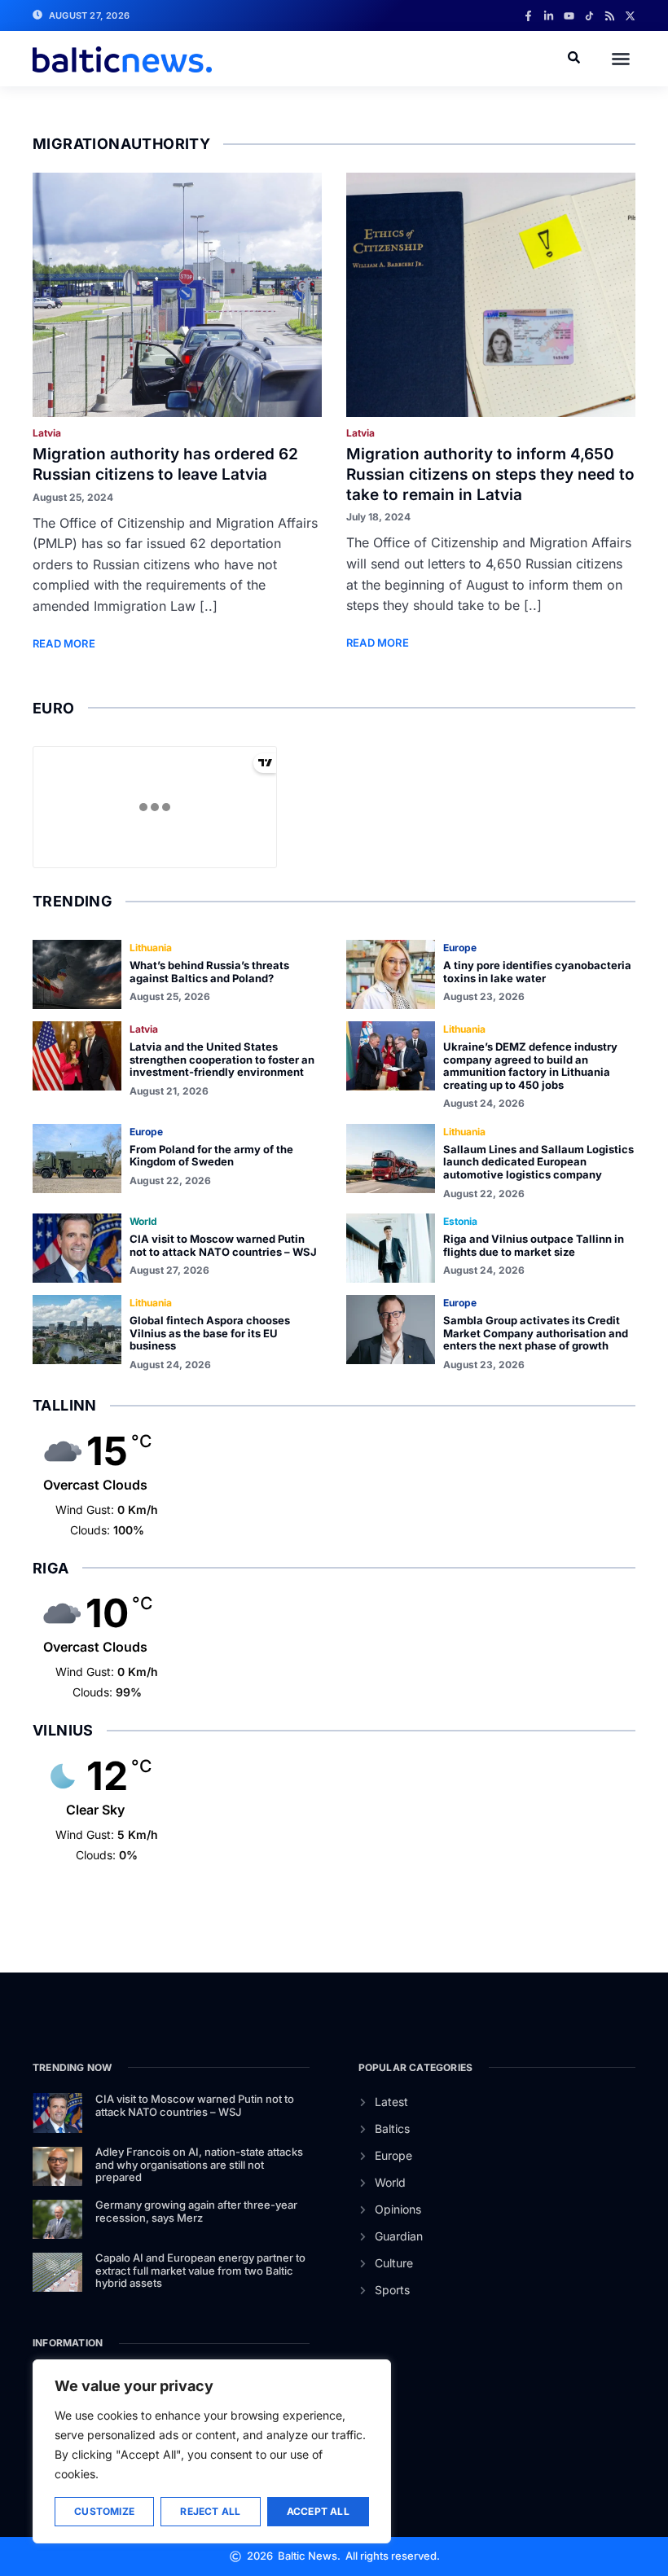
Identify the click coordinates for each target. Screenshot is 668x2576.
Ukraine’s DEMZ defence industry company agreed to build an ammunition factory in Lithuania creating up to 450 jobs (530, 1066)
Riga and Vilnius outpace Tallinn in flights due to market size (534, 1245)
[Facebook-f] (528, 16)
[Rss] (610, 16)
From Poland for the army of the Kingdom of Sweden (211, 1156)
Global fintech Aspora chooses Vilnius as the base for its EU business (210, 1333)
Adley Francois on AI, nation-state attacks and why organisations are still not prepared (199, 2164)
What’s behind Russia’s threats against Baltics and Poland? (209, 972)
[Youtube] (569, 16)
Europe (460, 948)
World (143, 1221)
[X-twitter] (630, 16)
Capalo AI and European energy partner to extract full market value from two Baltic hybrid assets (200, 2270)
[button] (621, 59)
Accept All (318, 2511)
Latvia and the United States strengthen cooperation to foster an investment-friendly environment (222, 1059)
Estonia (460, 1221)
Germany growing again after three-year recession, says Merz (196, 2211)
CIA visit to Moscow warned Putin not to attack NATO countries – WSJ (223, 1245)
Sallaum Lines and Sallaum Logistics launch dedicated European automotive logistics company (538, 1162)
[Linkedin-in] (549, 16)
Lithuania (151, 948)
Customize (104, 2511)
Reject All (210, 2511)
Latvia (47, 433)
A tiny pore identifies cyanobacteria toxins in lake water (537, 972)
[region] (212, 2451)
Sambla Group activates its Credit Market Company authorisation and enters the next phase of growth (536, 1333)
